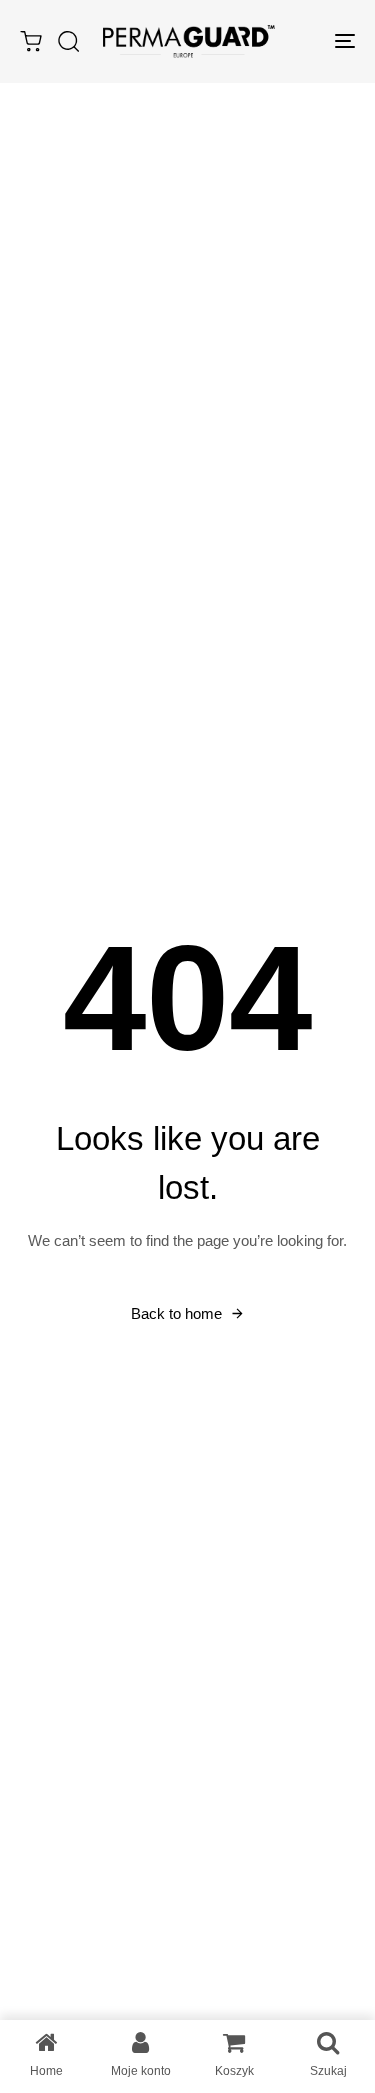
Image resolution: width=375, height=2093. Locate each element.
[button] (68, 41)
